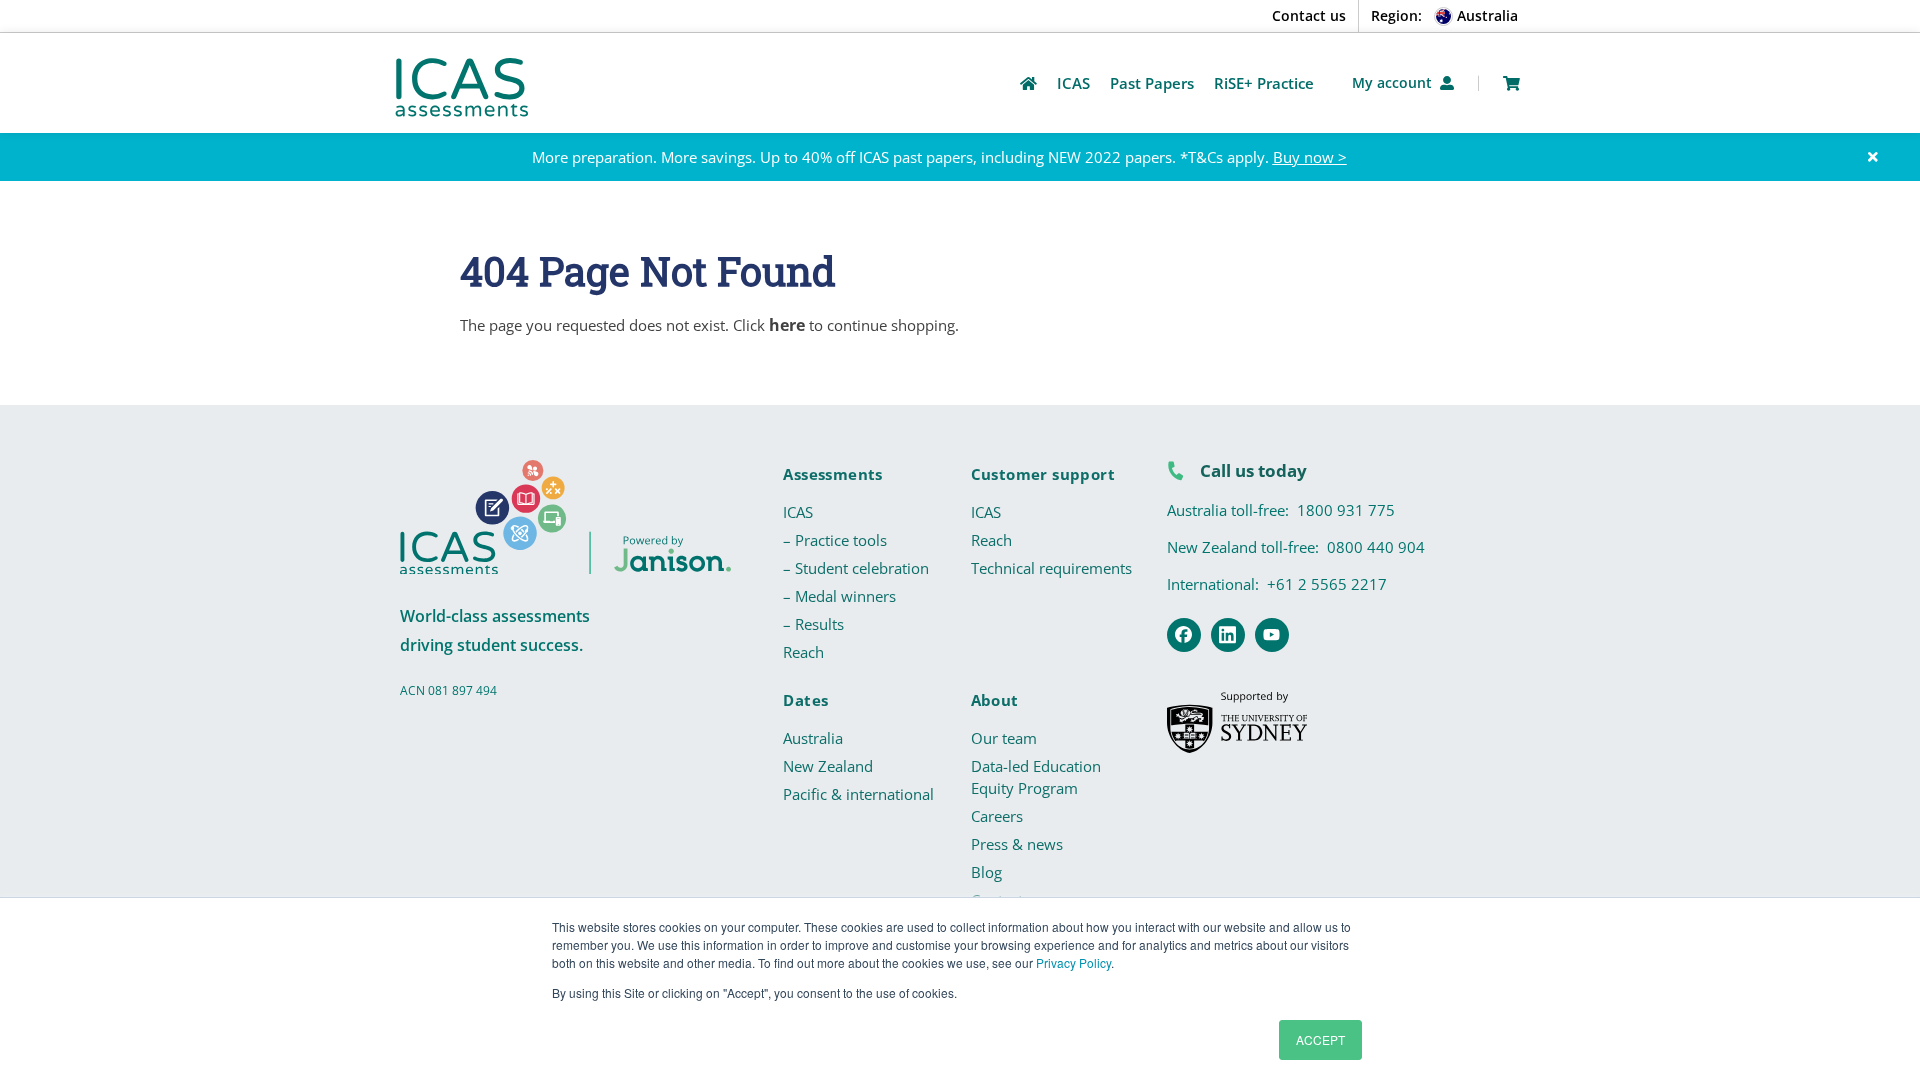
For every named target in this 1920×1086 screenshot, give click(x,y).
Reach (803, 652)
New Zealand (828, 766)
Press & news (1017, 844)
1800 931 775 (1346, 510)
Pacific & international (858, 794)
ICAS (798, 512)
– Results (813, 624)
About (995, 700)
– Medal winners (839, 596)
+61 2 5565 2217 (1327, 584)
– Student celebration (856, 568)
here (787, 325)
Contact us (1309, 15)
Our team (1004, 738)
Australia (813, 738)
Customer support (1043, 474)
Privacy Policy (1073, 962)
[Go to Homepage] (1028, 83)
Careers (997, 816)
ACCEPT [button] (1320, 1039)
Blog (986, 872)
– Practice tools (835, 540)
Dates (805, 700)
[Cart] (1511, 83)
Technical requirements (1051, 568)
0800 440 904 (1376, 547)
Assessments (832, 474)
